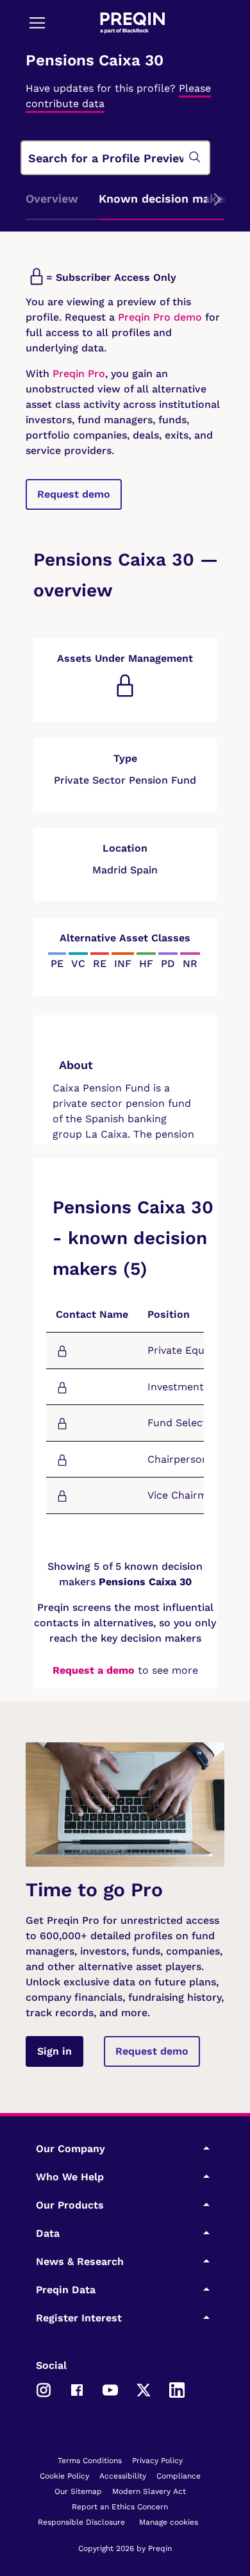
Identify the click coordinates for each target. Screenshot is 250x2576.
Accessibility (123, 2476)
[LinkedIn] (177, 2389)
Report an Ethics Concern (120, 2507)
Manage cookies (169, 2522)
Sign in (54, 2051)
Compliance (179, 2476)
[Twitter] (144, 2389)
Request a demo (94, 1670)
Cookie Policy (64, 2476)
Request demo (74, 494)
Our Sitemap (78, 2491)
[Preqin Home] (133, 23)
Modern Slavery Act (149, 2491)
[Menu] (37, 22)
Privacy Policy (157, 2461)
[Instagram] (44, 2389)
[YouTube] (110, 2389)
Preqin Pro (77, 374)
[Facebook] (77, 2389)
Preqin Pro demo (160, 317)
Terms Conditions (90, 2461)
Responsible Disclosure (81, 2522)
